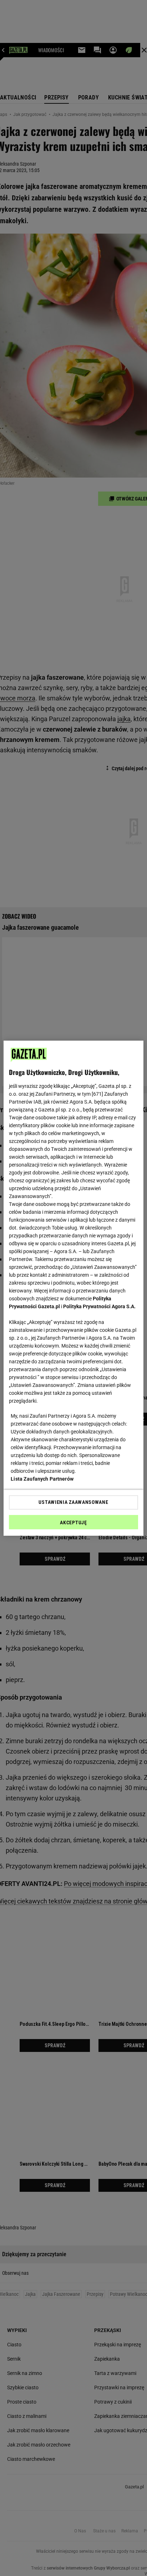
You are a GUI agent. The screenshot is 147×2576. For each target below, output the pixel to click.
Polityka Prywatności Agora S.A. (99, 1306)
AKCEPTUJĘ (73, 1522)
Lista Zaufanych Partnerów (42, 1479)
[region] (73, 1288)
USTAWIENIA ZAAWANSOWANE (73, 1502)
